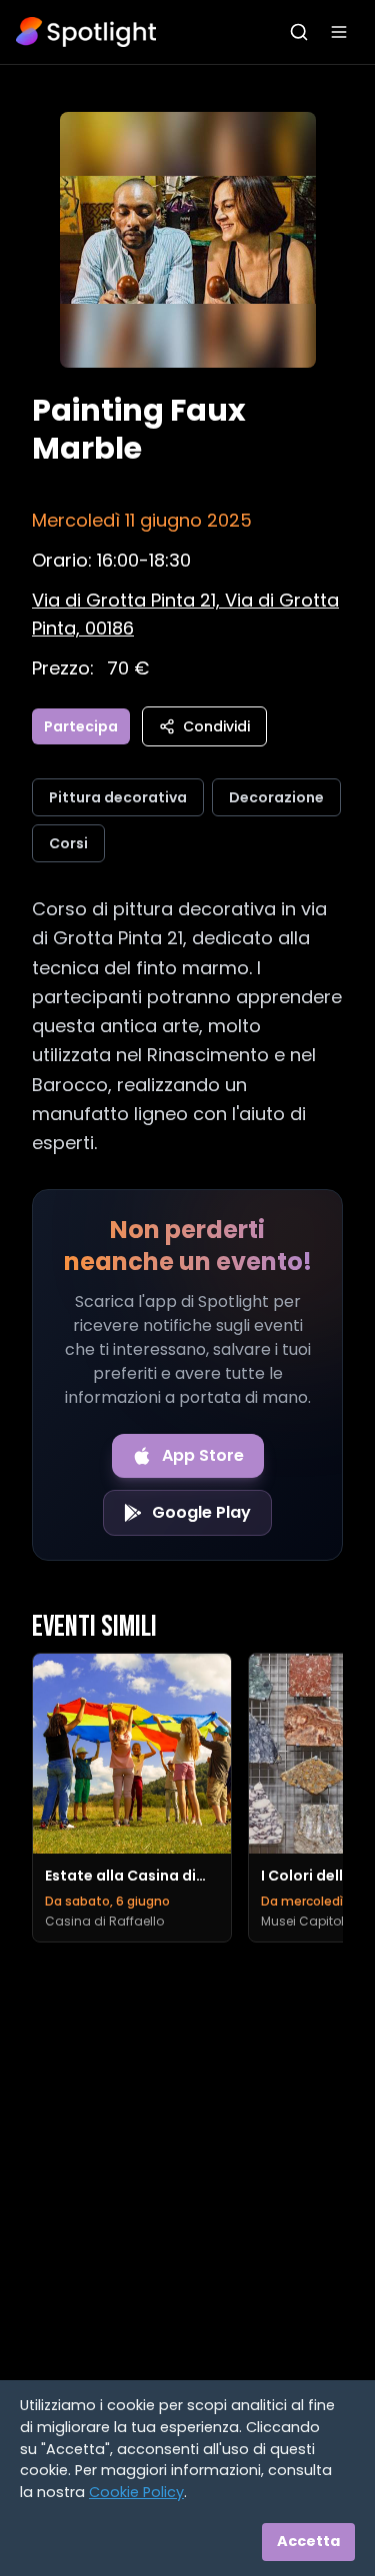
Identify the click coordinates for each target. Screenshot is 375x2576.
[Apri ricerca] (299, 32)
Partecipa (81, 726)
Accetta (308, 2541)
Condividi (216, 726)
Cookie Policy (136, 2492)
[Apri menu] (339, 32)
